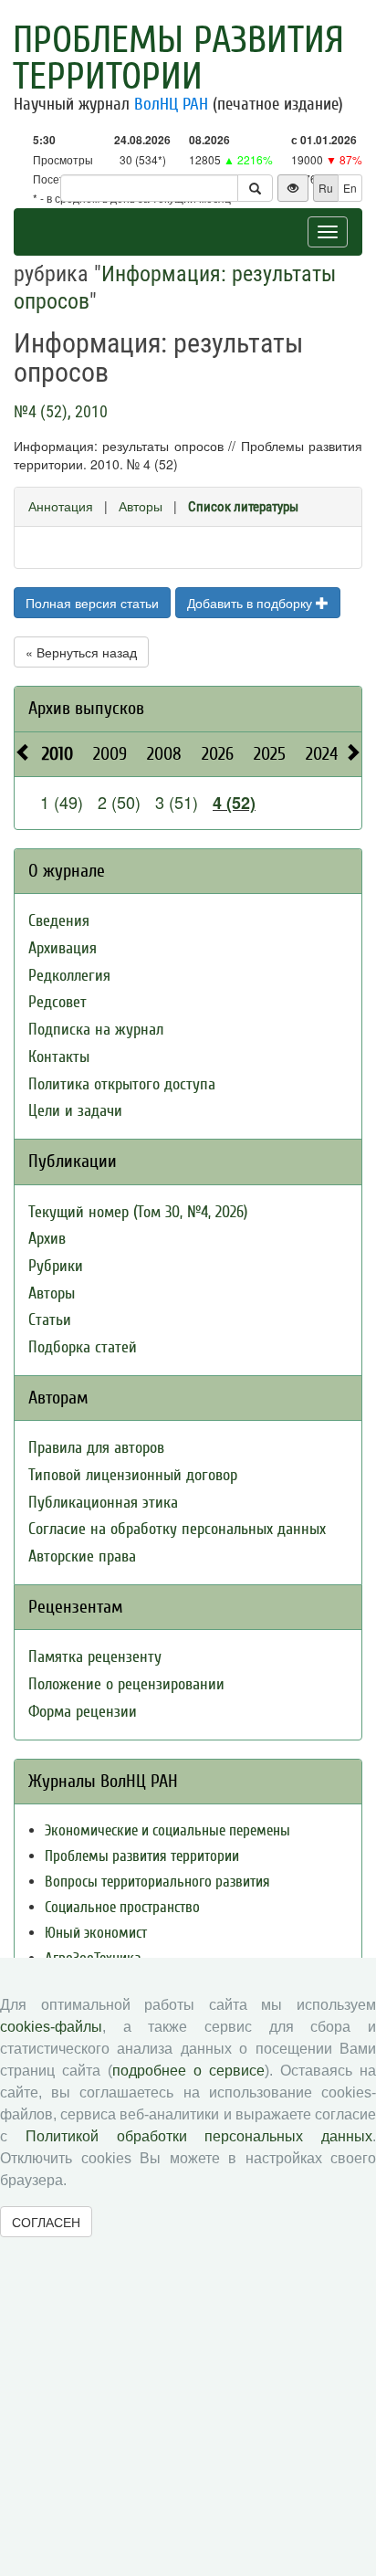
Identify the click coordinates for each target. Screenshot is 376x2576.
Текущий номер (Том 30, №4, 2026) (138, 1212)
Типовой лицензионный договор (133, 1475)
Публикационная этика (103, 1503)
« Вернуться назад (81, 652)
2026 (218, 754)
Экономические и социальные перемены (167, 1830)
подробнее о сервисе (188, 2071)
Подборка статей (83, 1347)
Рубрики (56, 1266)
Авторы (141, 506)
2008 (164, 754)
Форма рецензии (83, 1712)
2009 (110, 754)
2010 (57, 754)
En (350, 188)
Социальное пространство (122, 1907)
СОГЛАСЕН (46, 2222)
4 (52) (234, 803)
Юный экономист (96, 1933)
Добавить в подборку (251, 603)
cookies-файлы (51, 2027)
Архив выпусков (86, 708)
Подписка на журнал (96, 1030)
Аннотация (61, 506)
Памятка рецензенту (95, 1657)
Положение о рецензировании (126, 1684)
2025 (270, 754)
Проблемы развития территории (178, 58)
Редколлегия (69, 976)
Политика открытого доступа (122, 1084)
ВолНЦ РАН (171, 104)
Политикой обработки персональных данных (199, 2136)
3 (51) (177, 802)
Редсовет (57, 1002)
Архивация (63, 948)
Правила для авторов (96, 1448)
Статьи (50, 1320)
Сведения (59, 921)
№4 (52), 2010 (61, 411)
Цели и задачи (75, 1111)
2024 (322, 754)
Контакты (59, 1057)
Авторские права (82, 1556)
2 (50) (119, 802)
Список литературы (243, 507)
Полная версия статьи (92, 603)
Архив (47, 1239)
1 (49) (62, 802)
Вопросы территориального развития (157, 1882)
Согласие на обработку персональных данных (177, 1529)
